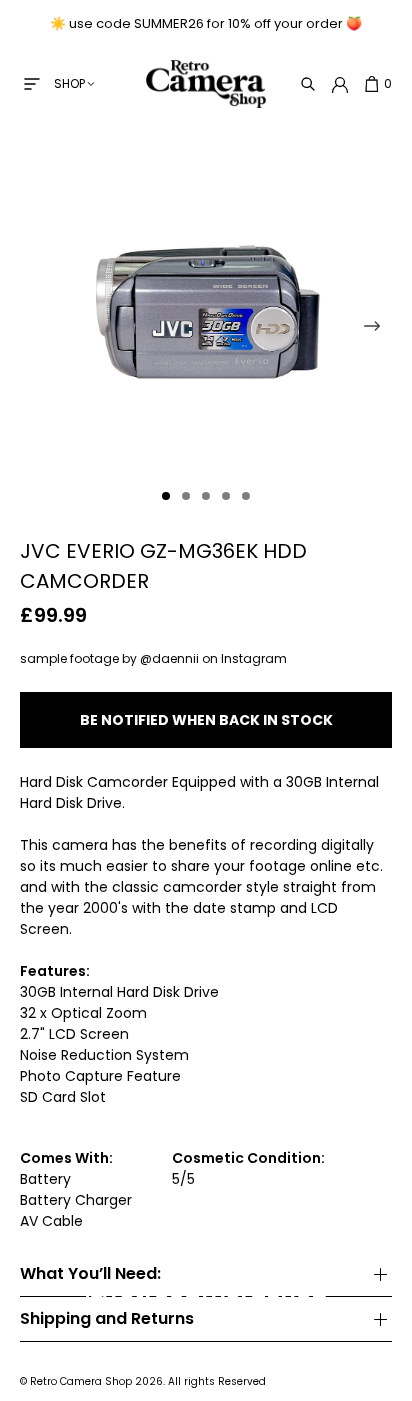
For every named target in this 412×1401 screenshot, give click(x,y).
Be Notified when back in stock (206, 720)
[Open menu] (32, 84)
